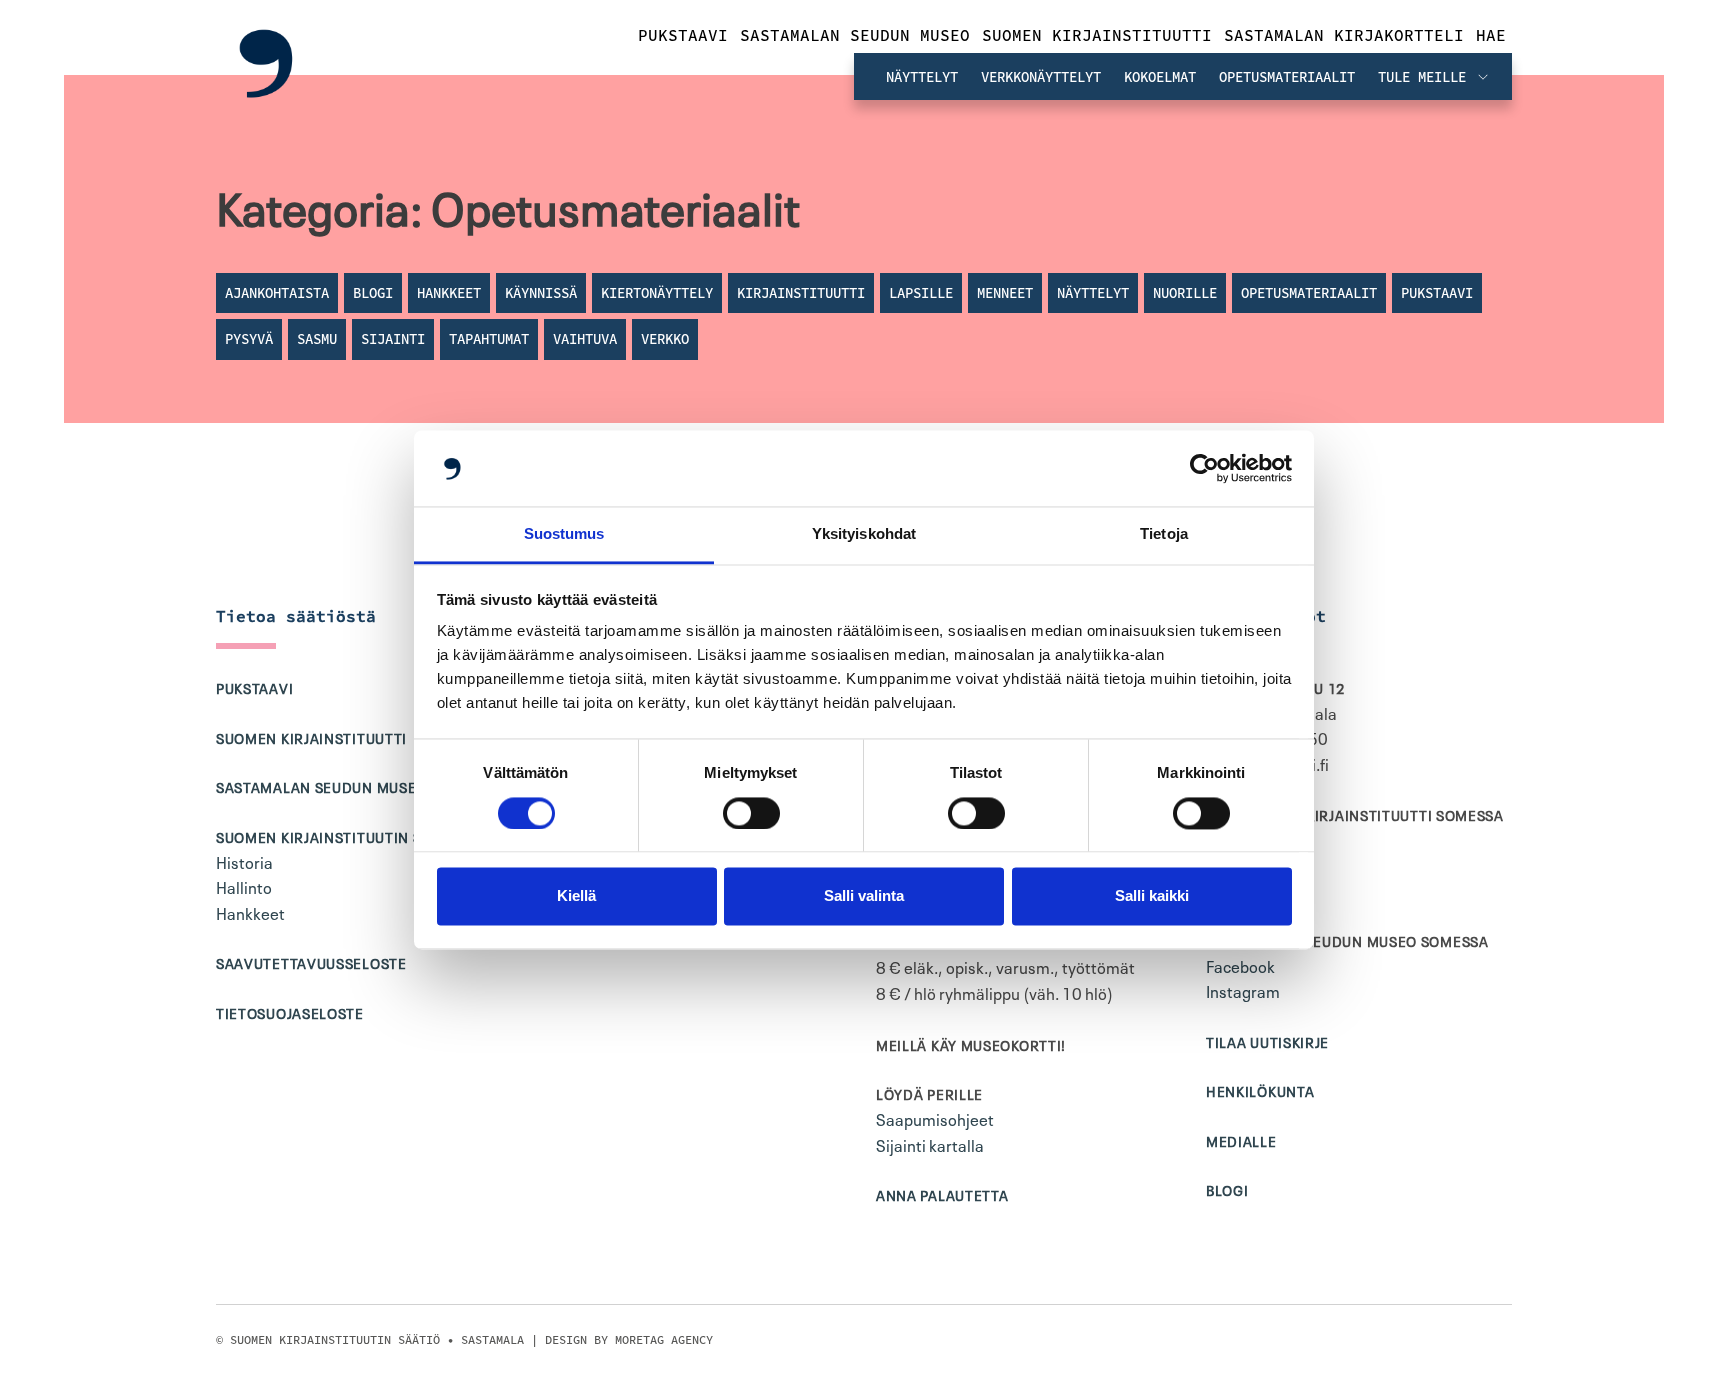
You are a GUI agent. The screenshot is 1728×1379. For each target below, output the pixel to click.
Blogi (373, 293)
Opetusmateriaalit (1287, 77)
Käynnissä (541, 293)
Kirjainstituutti (801, 293)
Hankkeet (449, 293)
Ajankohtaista (277, 293)
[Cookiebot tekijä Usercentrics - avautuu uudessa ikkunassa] (1204, 468)
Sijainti (393, 339)
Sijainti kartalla (930, 1144)
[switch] (751, 813)
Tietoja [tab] (1164, 534)
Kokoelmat (1160, 77)
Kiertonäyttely (657, 293)
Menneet (1005, 293)
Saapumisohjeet (935, 1118)
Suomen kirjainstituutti (1097, 35)
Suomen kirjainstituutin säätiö (340, 836)
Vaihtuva (585, 339)
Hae (1491, 35)
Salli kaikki (1152, 896)
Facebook (1240, 965)
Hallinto (244, 886)
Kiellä (576, 896)
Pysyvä (249, 339)
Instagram (1243, 990)
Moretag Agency (664, 1339)
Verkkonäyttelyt (1041, 77)
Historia (244, 861)
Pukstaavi (683, 35)
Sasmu (317, 339)
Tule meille (1426, 77)
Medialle (1241, 1140)
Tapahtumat (489, 339)
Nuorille (1185, 293)
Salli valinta (864, 896)
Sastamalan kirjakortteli (1344, 35)
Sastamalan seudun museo (855, 35)
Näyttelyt (922, 77)
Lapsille (921, 293)
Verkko (665, 339)
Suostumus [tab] (564, 534)
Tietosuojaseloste (290, 1012)
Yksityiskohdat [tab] (864, 534)
